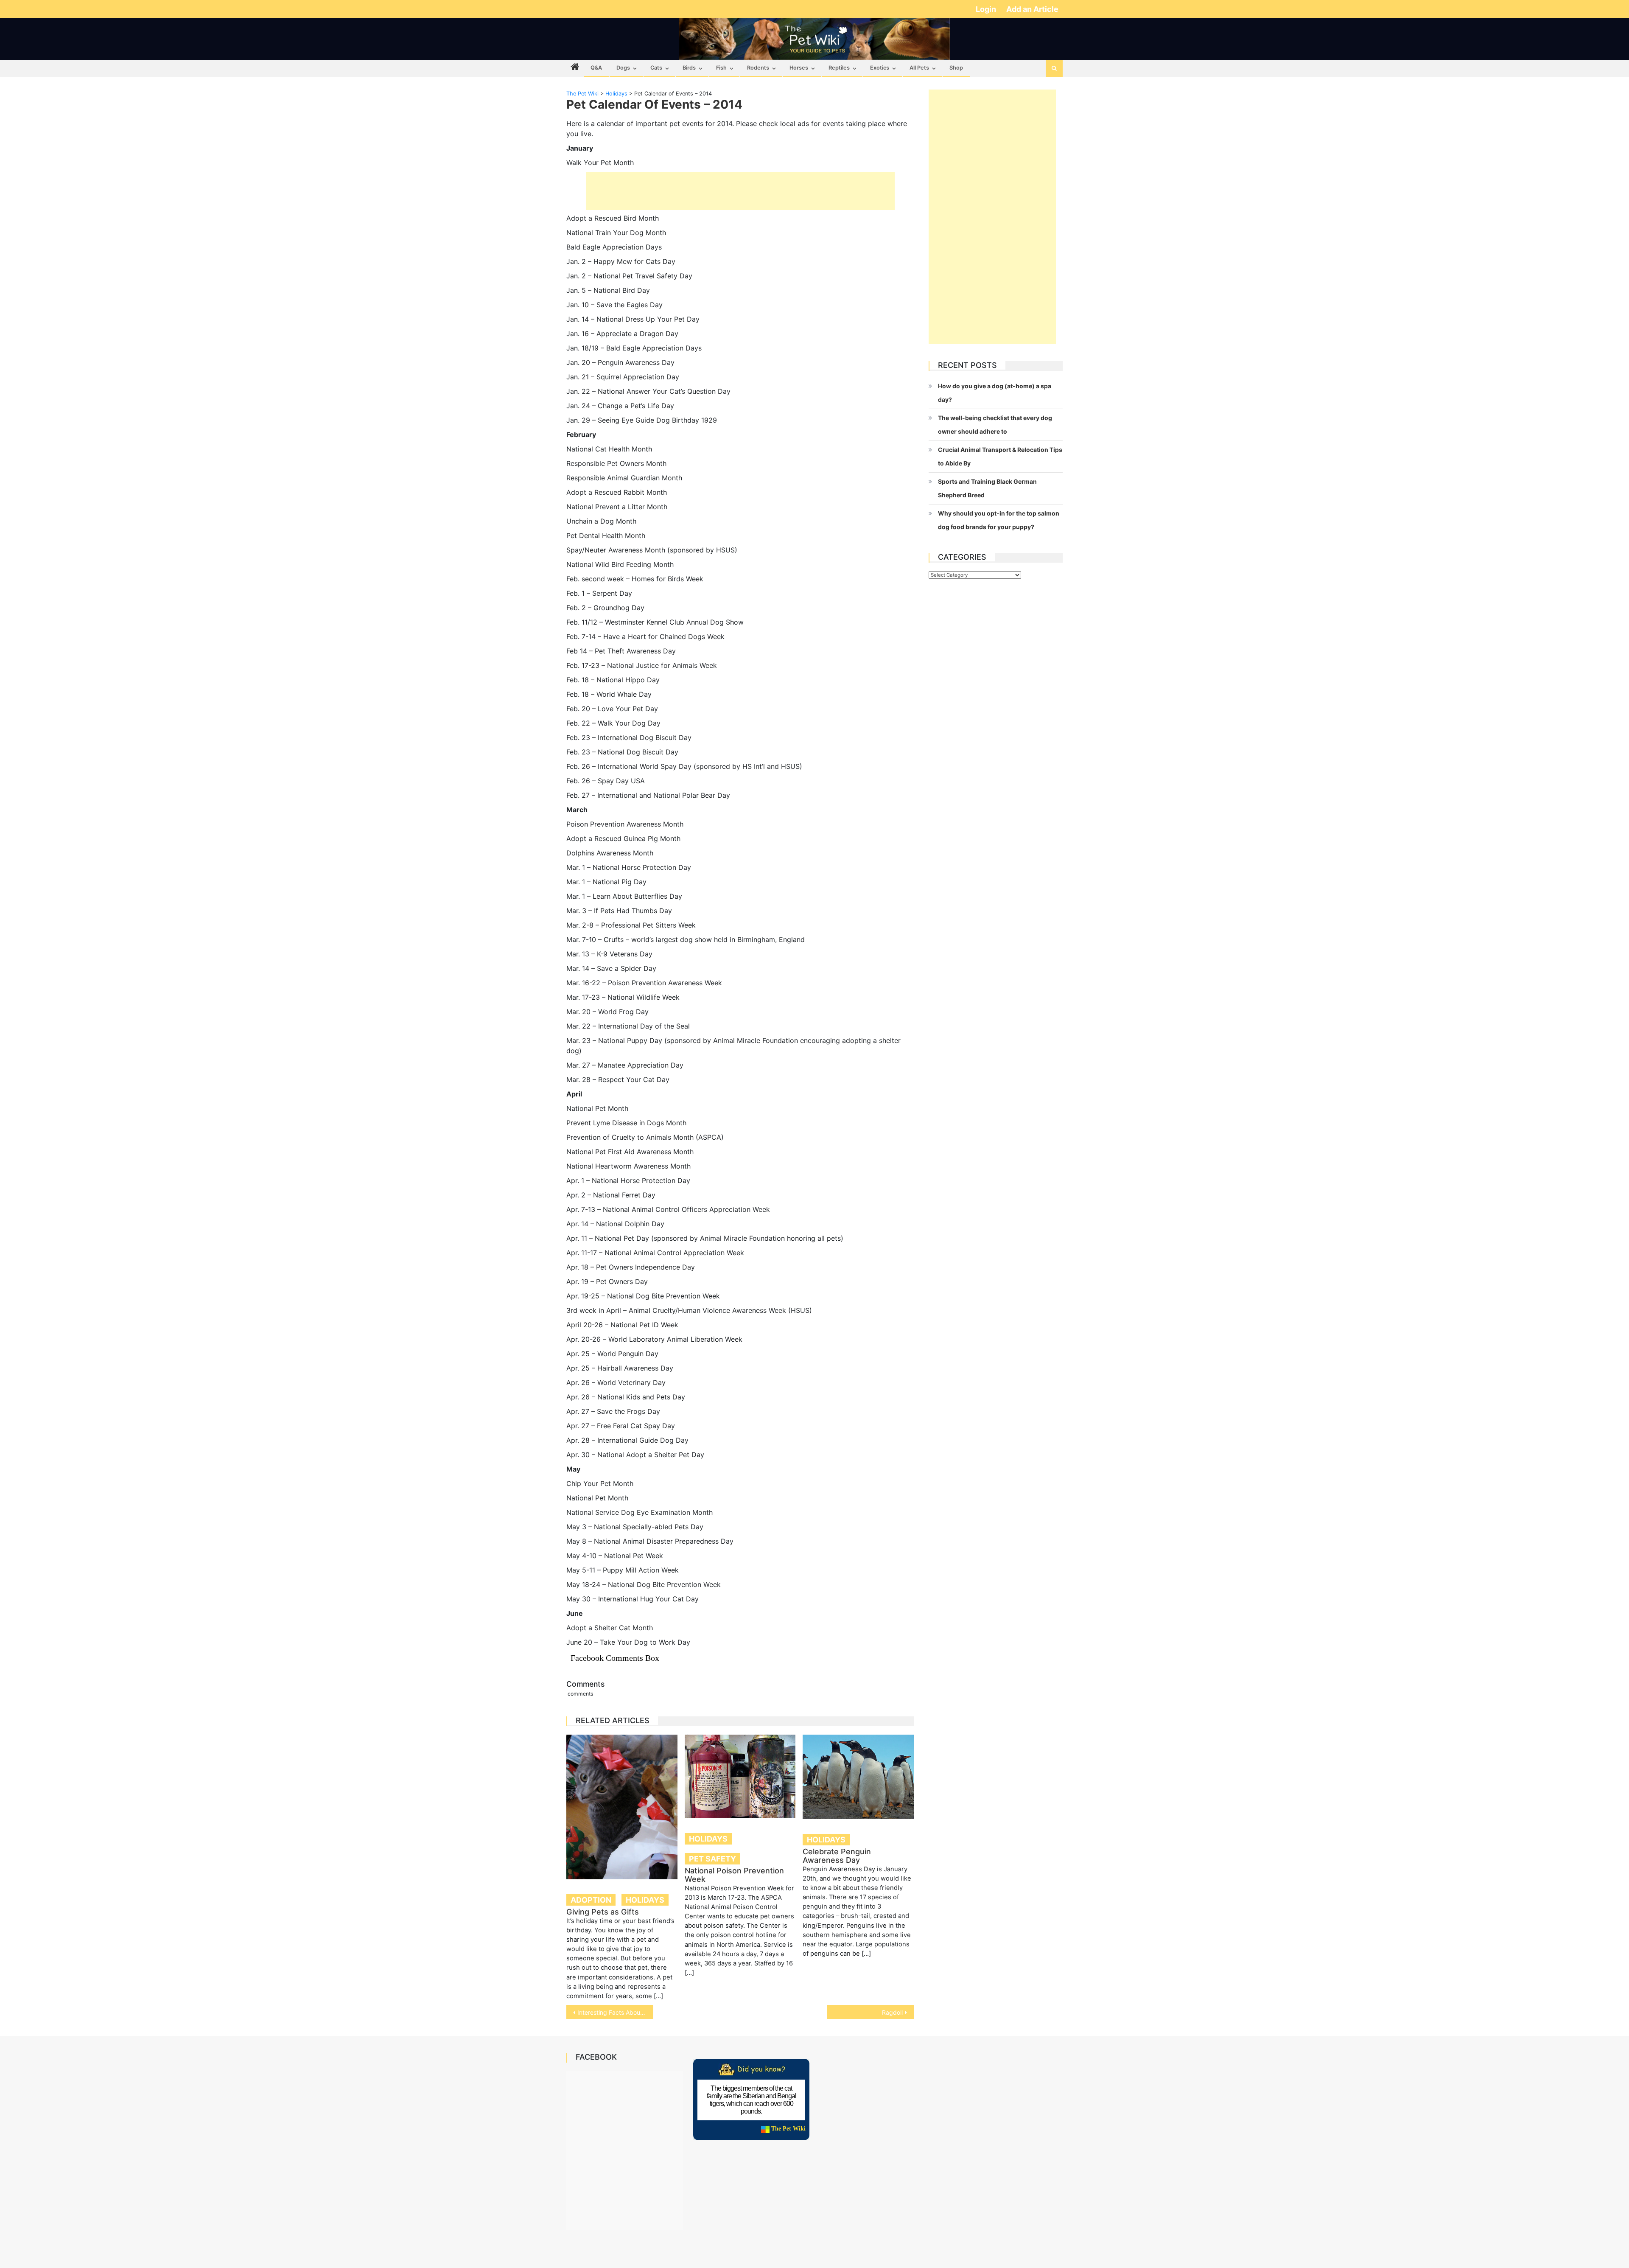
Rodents (758, 68)
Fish (721, 68)
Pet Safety (712, 1859)
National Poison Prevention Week (734, 1875)
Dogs (623, 68)
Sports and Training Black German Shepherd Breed (987, 488)
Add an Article (1032, 9)
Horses (799, 68)
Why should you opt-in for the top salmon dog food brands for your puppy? (999, 520)
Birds (689, 68)
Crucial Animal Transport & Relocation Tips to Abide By (1000, 456)
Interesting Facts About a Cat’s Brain (615, 2012)
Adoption (591, 1900)
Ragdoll (892, 2012)
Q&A (596, 68)
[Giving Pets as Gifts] (622, 1807)
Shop (956, 68)
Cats (656, 68)
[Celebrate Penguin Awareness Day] (858, 1777)
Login (987, 9)
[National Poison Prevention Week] (740, 1776)
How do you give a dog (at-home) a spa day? (995, 393)
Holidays (645, 1900)
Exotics (880, 68)
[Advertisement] (740, 191)
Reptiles (839, 68)
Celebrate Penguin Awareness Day (837, 1856)
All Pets (919, 68)
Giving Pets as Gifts (603, 1912)
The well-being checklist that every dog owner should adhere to (995, 425)
